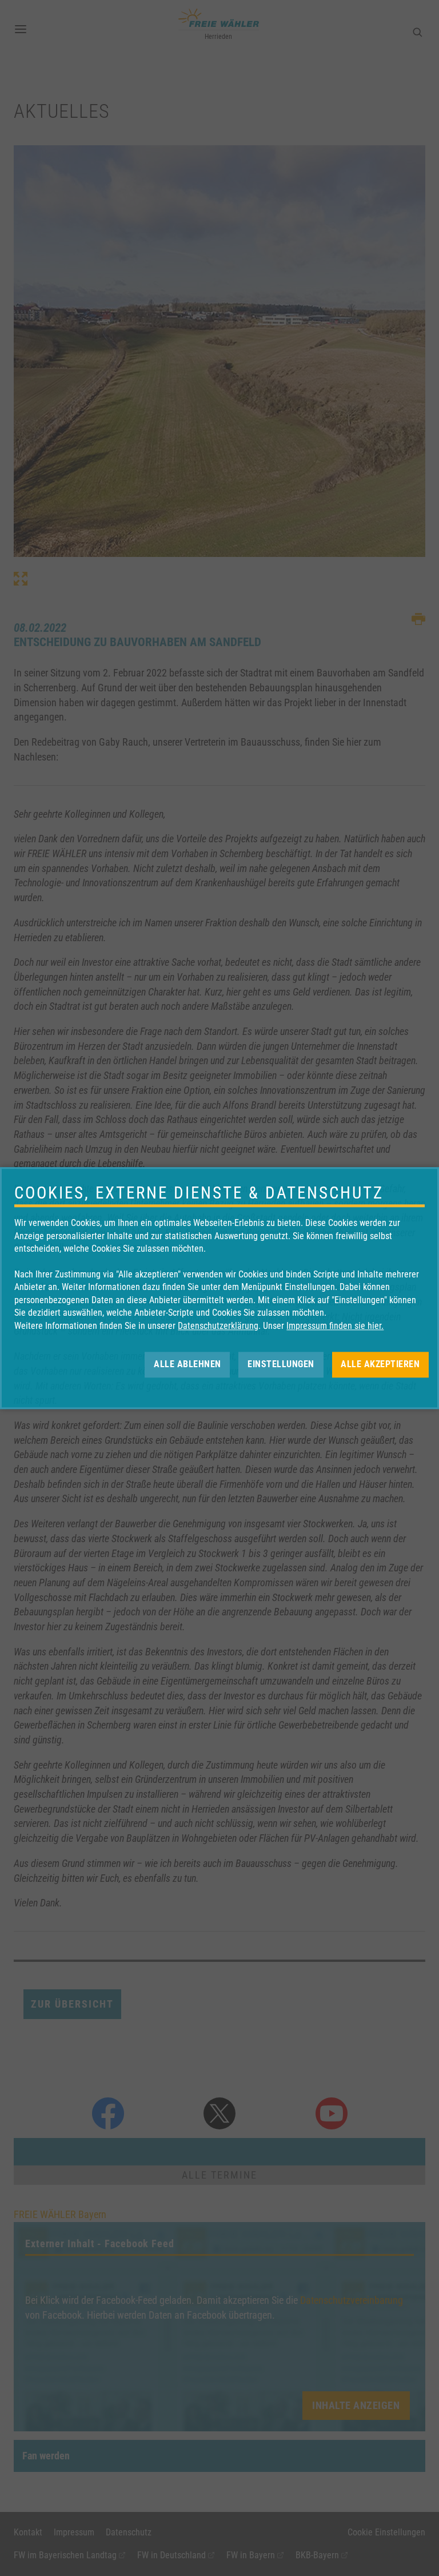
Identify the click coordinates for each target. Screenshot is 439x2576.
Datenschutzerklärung (218, 1326)
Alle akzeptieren (380, 1364)
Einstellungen (281, 1364)
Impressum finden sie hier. (335, 1326)
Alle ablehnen (187, 1364)
